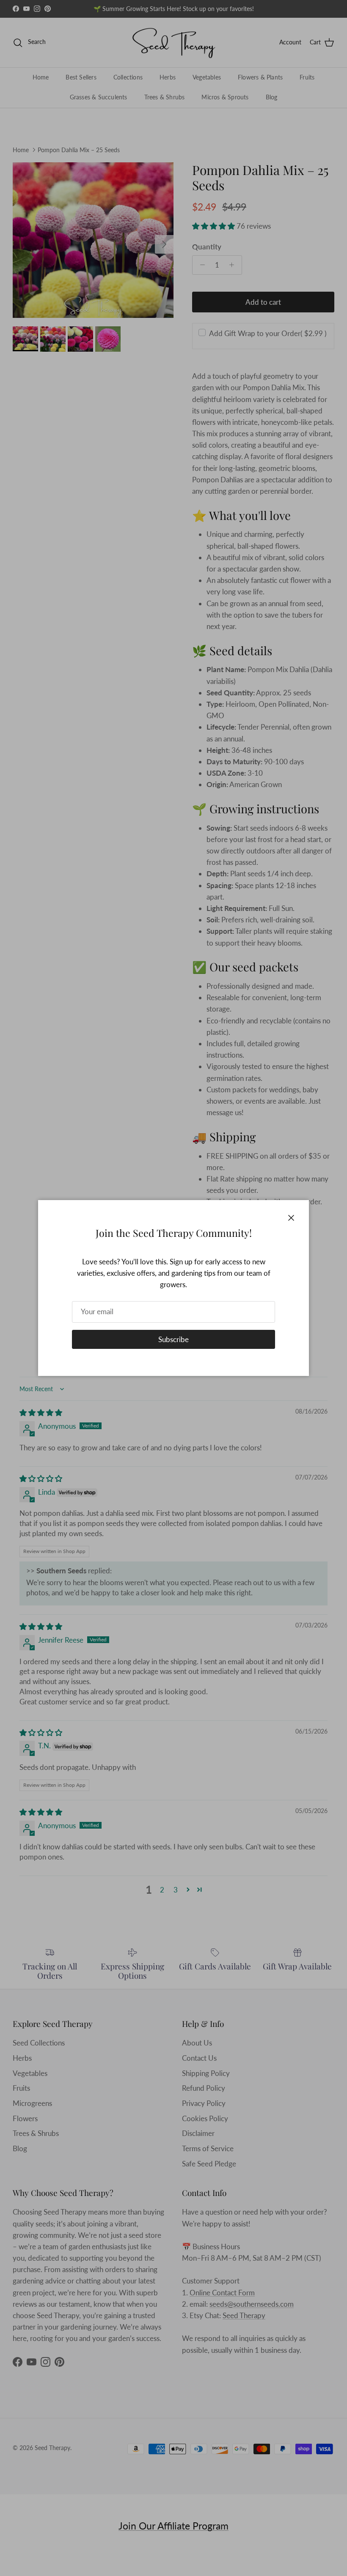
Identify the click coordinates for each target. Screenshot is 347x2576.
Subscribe (173, 1339)
